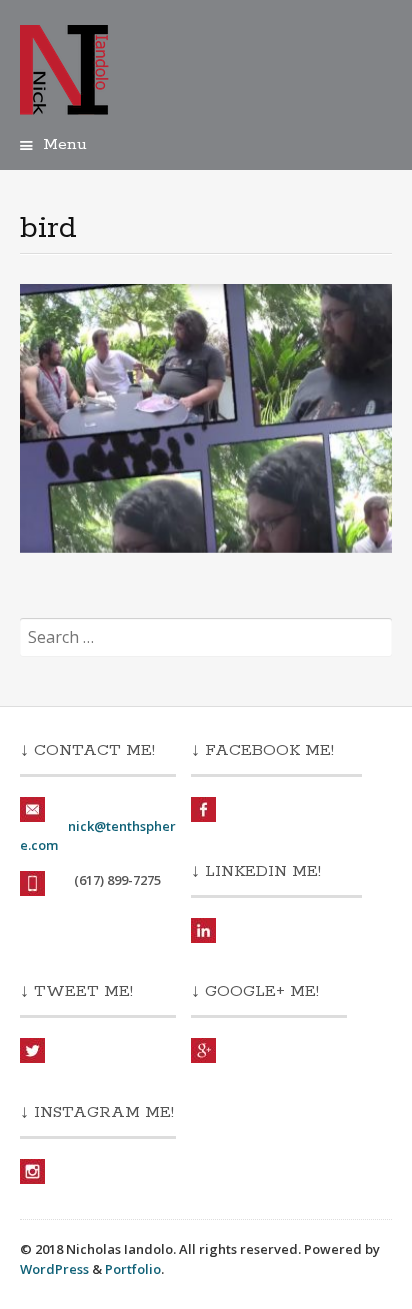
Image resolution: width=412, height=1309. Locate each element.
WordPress (54, 1269)
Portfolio (133, 1269)
